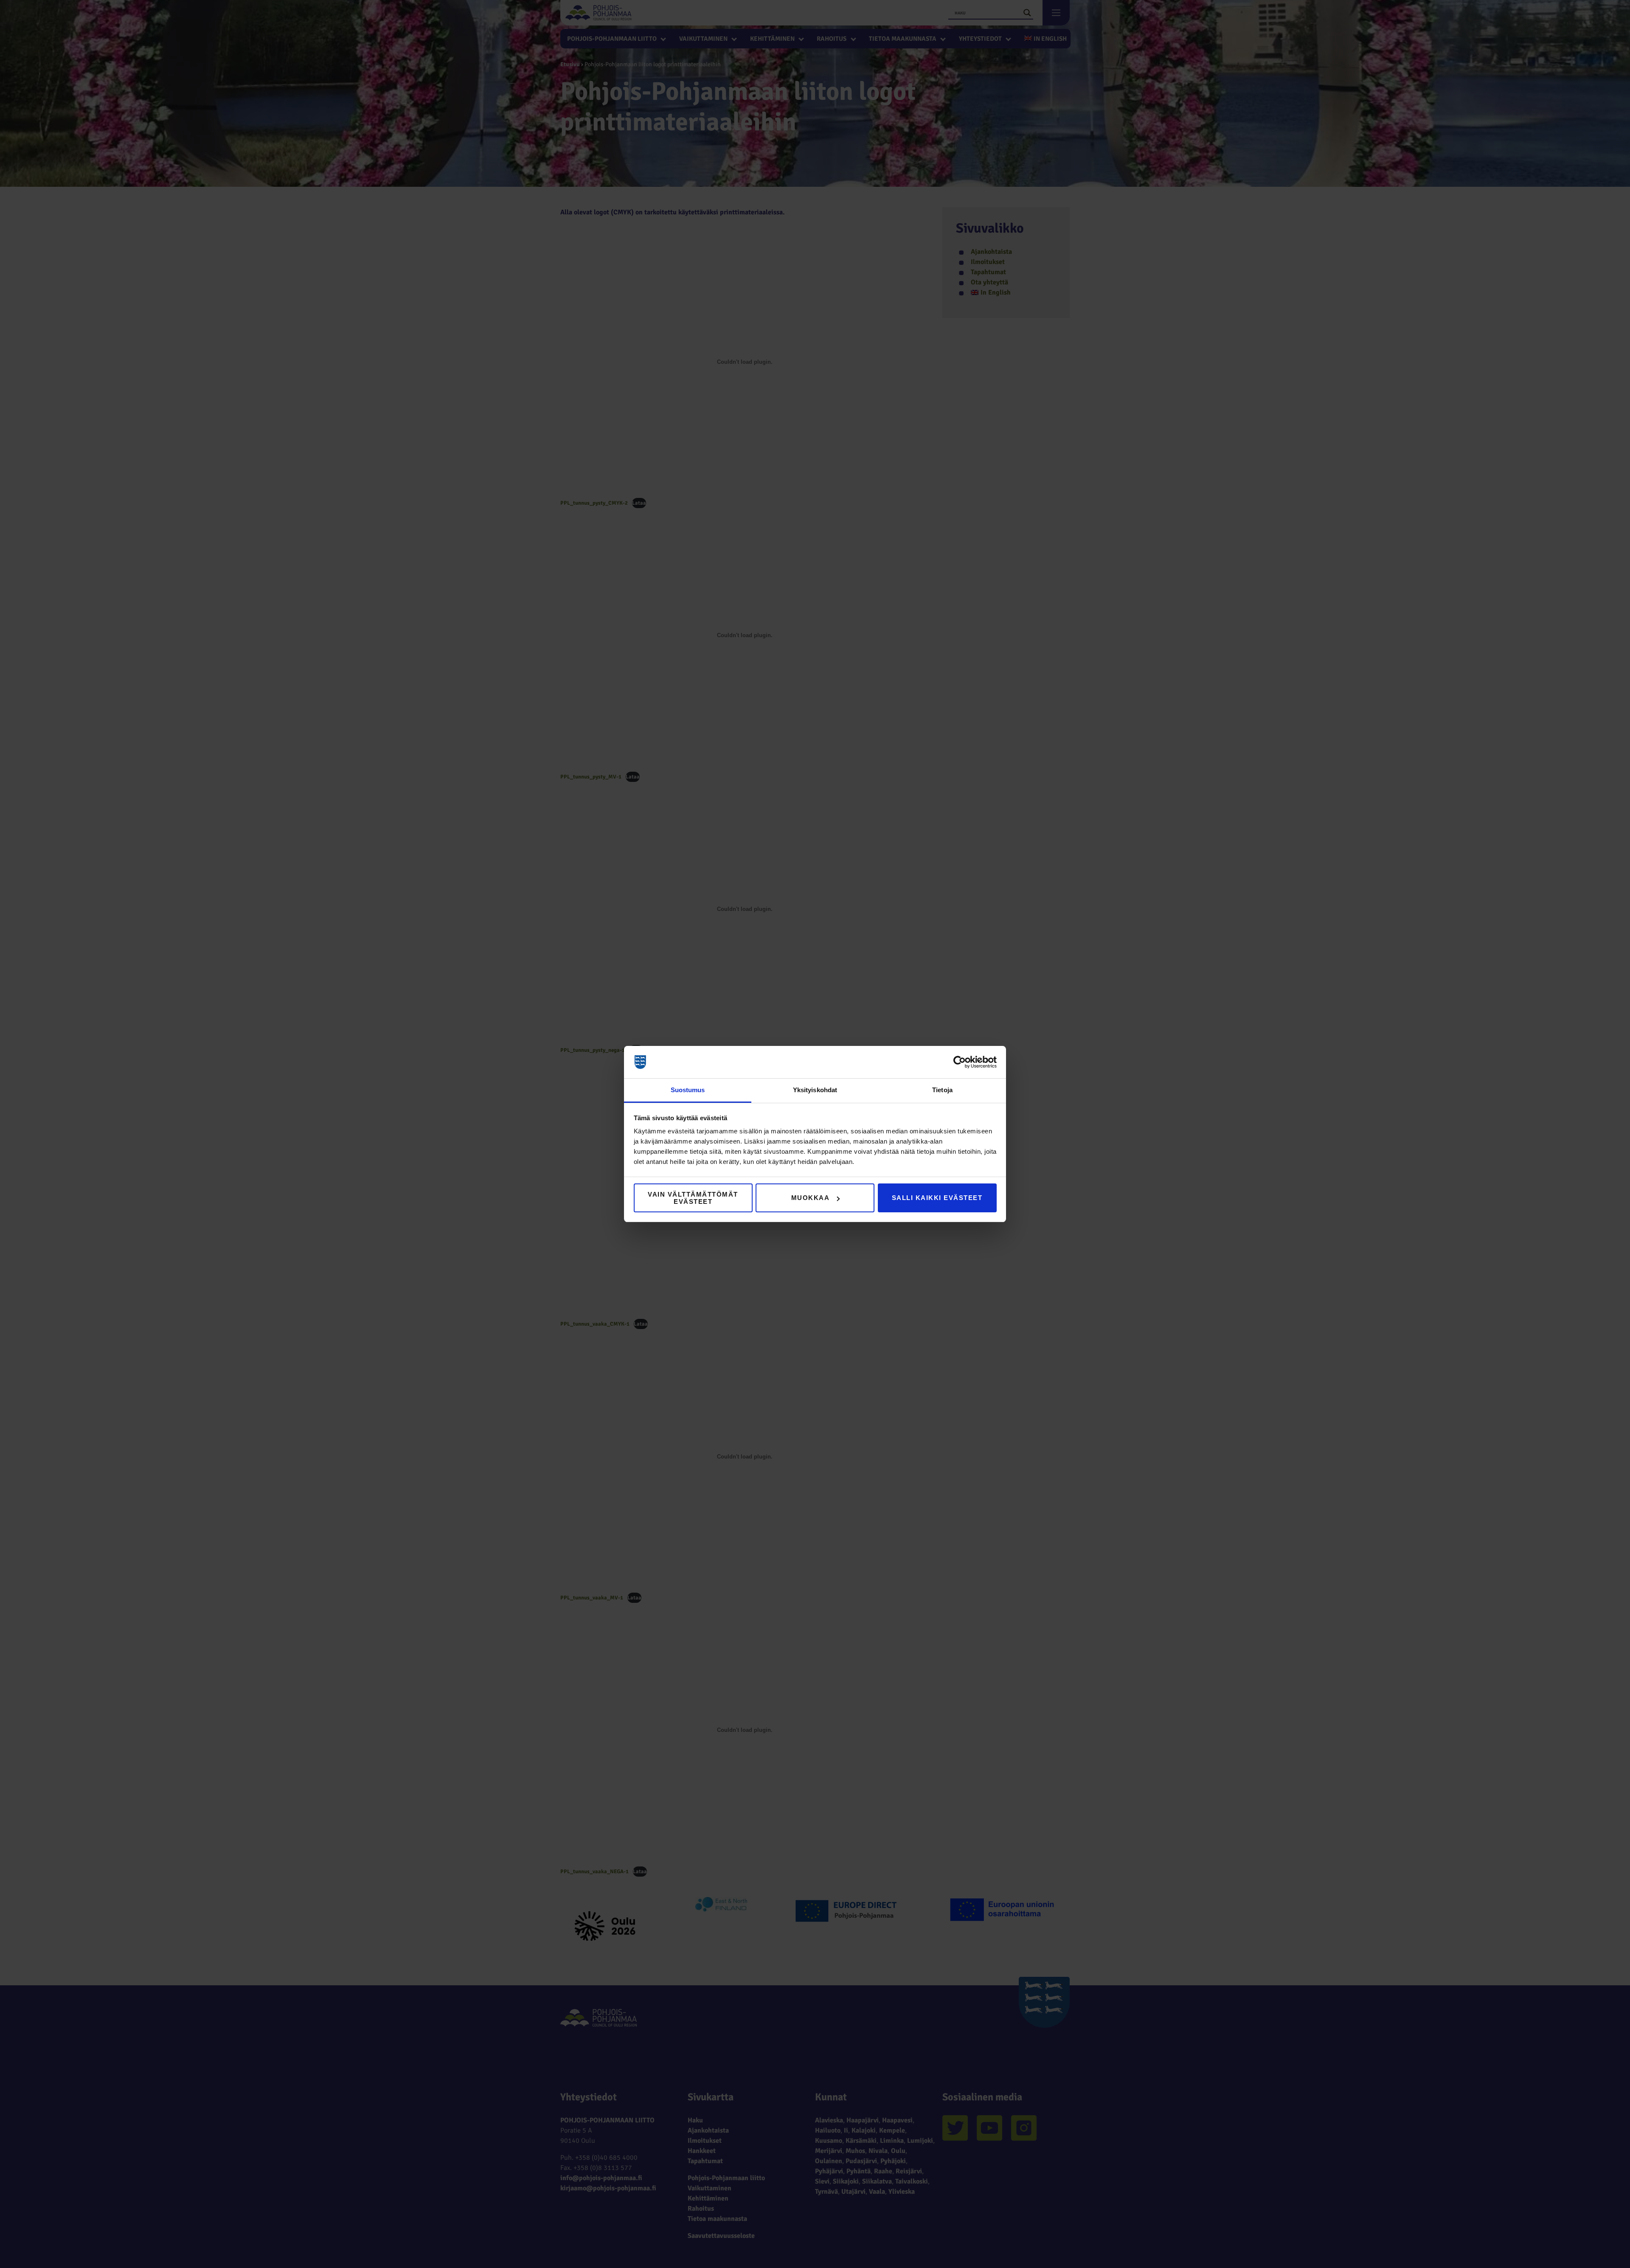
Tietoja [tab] (942, 1090)
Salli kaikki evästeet (937, 1198)
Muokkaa (811, 1198)
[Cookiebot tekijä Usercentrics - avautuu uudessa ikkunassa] (960, 1062)
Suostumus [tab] (688, 1090)
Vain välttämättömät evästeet (693, 1198)
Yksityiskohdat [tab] (815, 1090)
